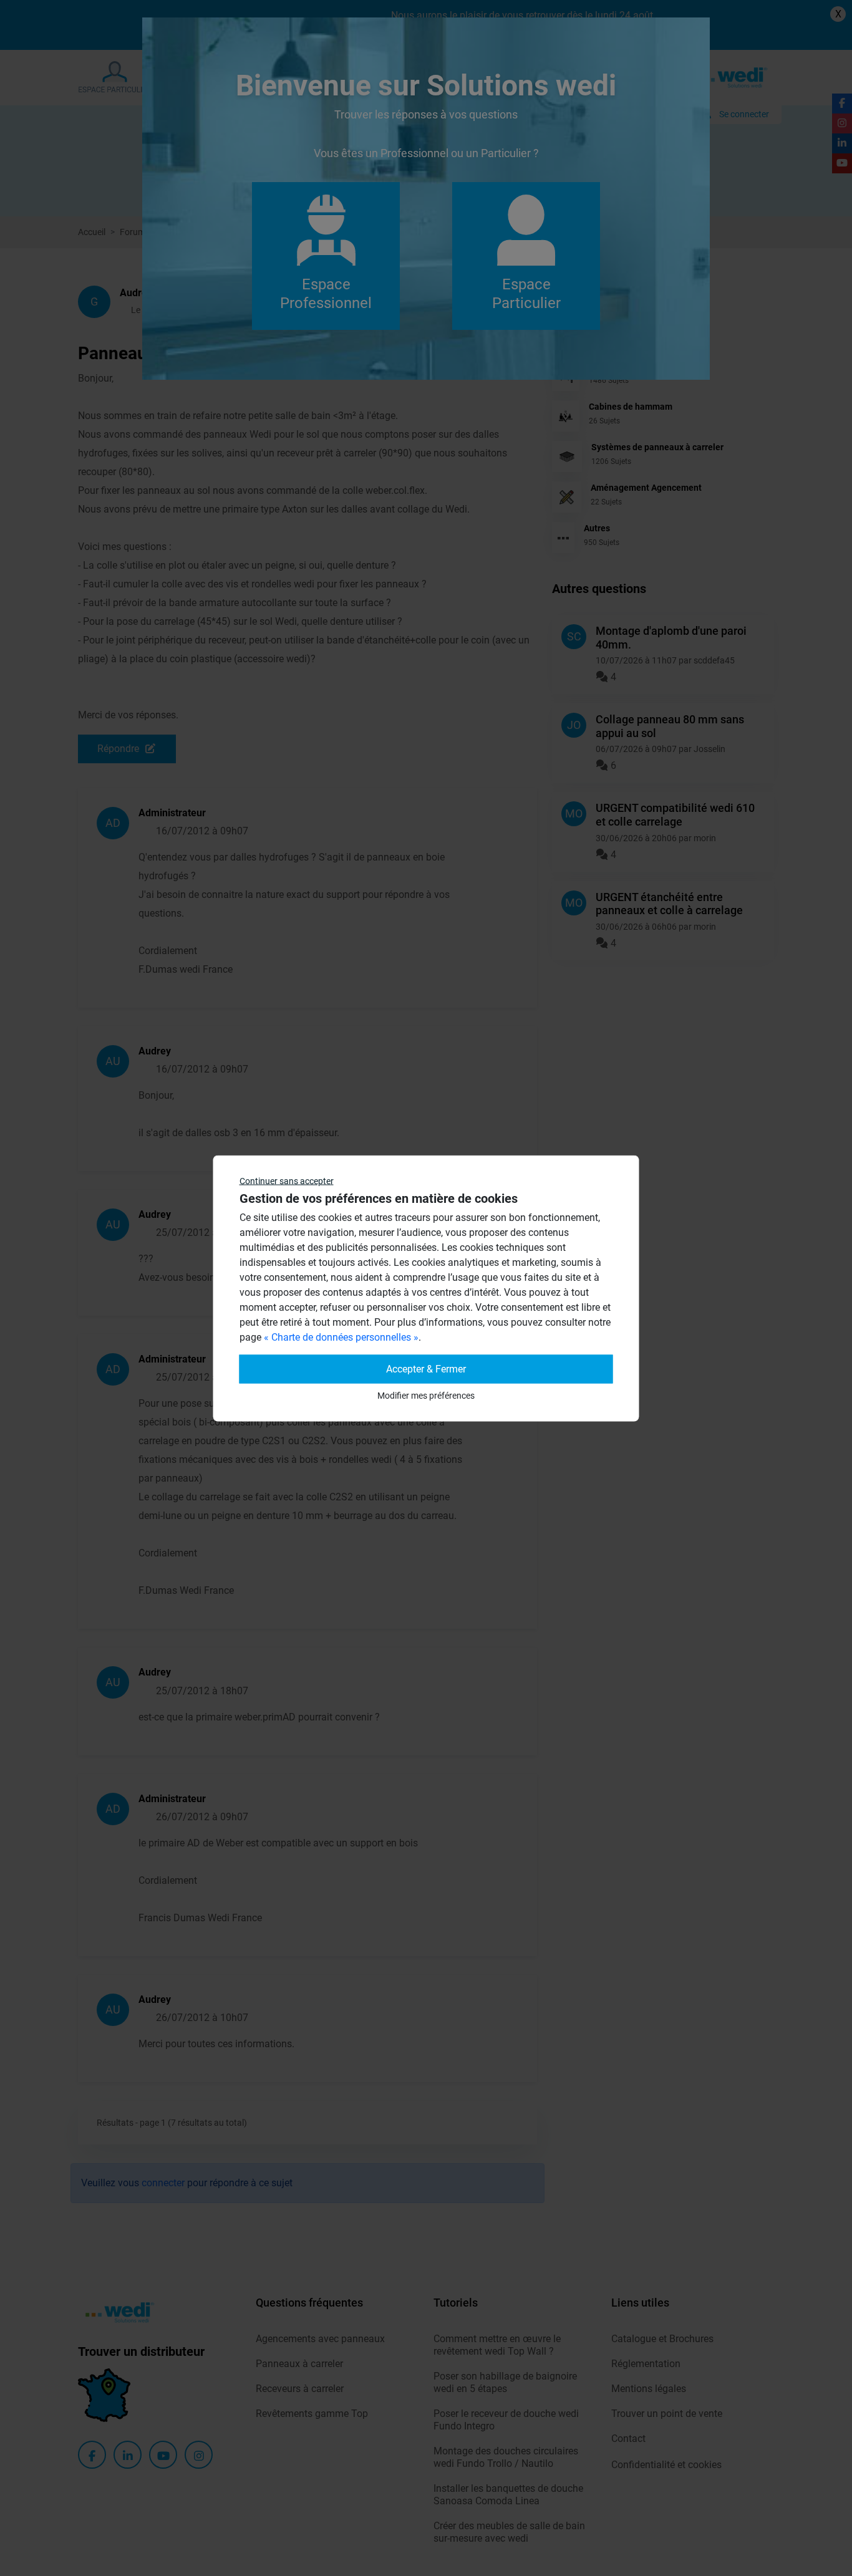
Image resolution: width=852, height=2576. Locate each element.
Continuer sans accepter (287, 1180)
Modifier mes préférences (426, 1395)
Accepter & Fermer (426, 1368)
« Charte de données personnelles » (341, 1337)
